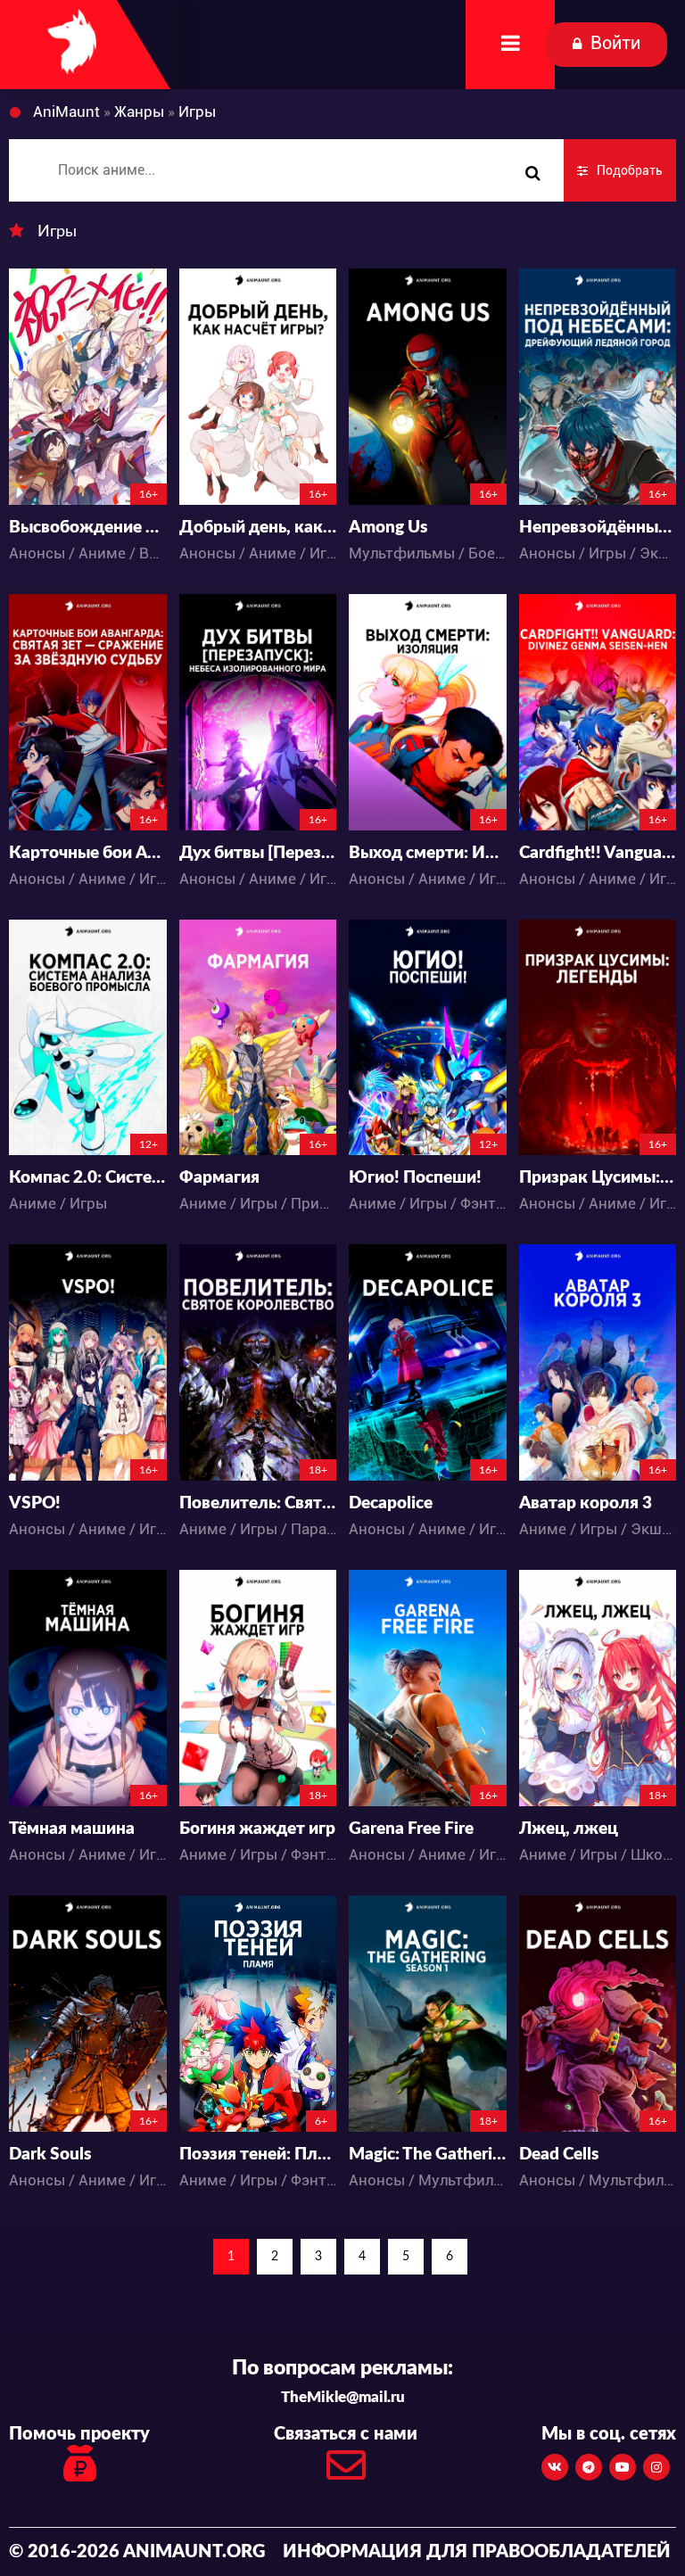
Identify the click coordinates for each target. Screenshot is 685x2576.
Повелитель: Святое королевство (258, 1503)
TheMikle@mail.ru (343, 2397)
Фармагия (219, 1178)
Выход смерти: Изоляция (428, 853)
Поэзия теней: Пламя (258, 2155)
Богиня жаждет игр (257, 1829)
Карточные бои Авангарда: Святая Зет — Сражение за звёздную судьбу (88, 853)
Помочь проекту (79, 2434)
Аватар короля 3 (586, 1503)
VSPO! (35, 1503)
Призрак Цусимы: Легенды (598, 1178)
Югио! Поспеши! (415, 1178)
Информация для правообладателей (477, 2552)
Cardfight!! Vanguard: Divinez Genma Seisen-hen (598, 853)
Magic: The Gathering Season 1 (428, 2155)
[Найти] (532, 174)
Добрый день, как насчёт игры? (258, 528)
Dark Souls (50, 2155)
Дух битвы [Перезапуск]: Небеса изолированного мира (258, 853)
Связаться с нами (346, 2434)
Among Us (388, 528)
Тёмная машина (72, 1829)
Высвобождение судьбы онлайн (88, 528)
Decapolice (391, 1503)
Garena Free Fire (411, 1829)
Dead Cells (559, 2155)
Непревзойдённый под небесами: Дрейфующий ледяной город (598, 528)
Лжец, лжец (569, 1829)
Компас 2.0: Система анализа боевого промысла (88, 1178)
